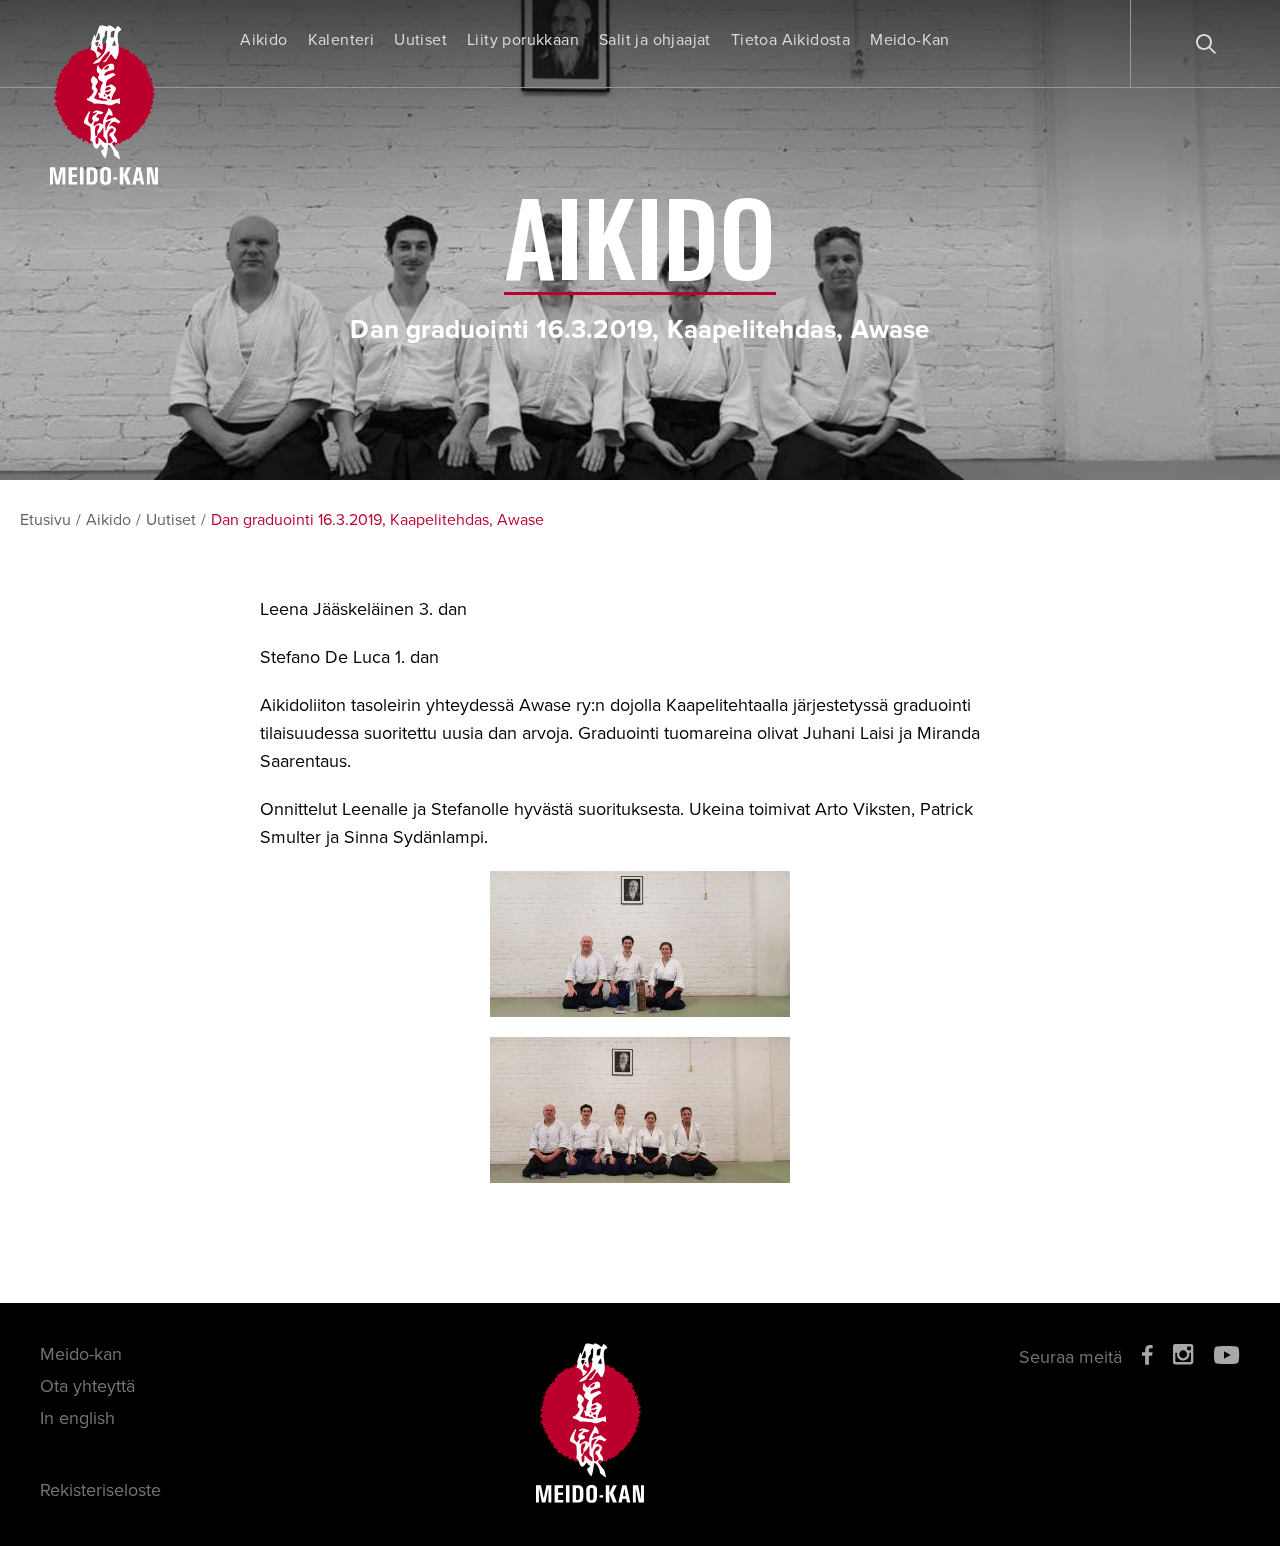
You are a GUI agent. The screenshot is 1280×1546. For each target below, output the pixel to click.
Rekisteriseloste (100, 1490)
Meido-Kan (910, 40)
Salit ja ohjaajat (655, 40)
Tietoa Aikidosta (790, 40)
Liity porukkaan (523, 40)
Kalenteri (341, 40)
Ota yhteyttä (87, 1386)
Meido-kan (81, 1354)
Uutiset (420, 40)
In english (77, 1418)
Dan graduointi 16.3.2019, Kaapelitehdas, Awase (377, 520)
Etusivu (45, 520)
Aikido (263, 40)
